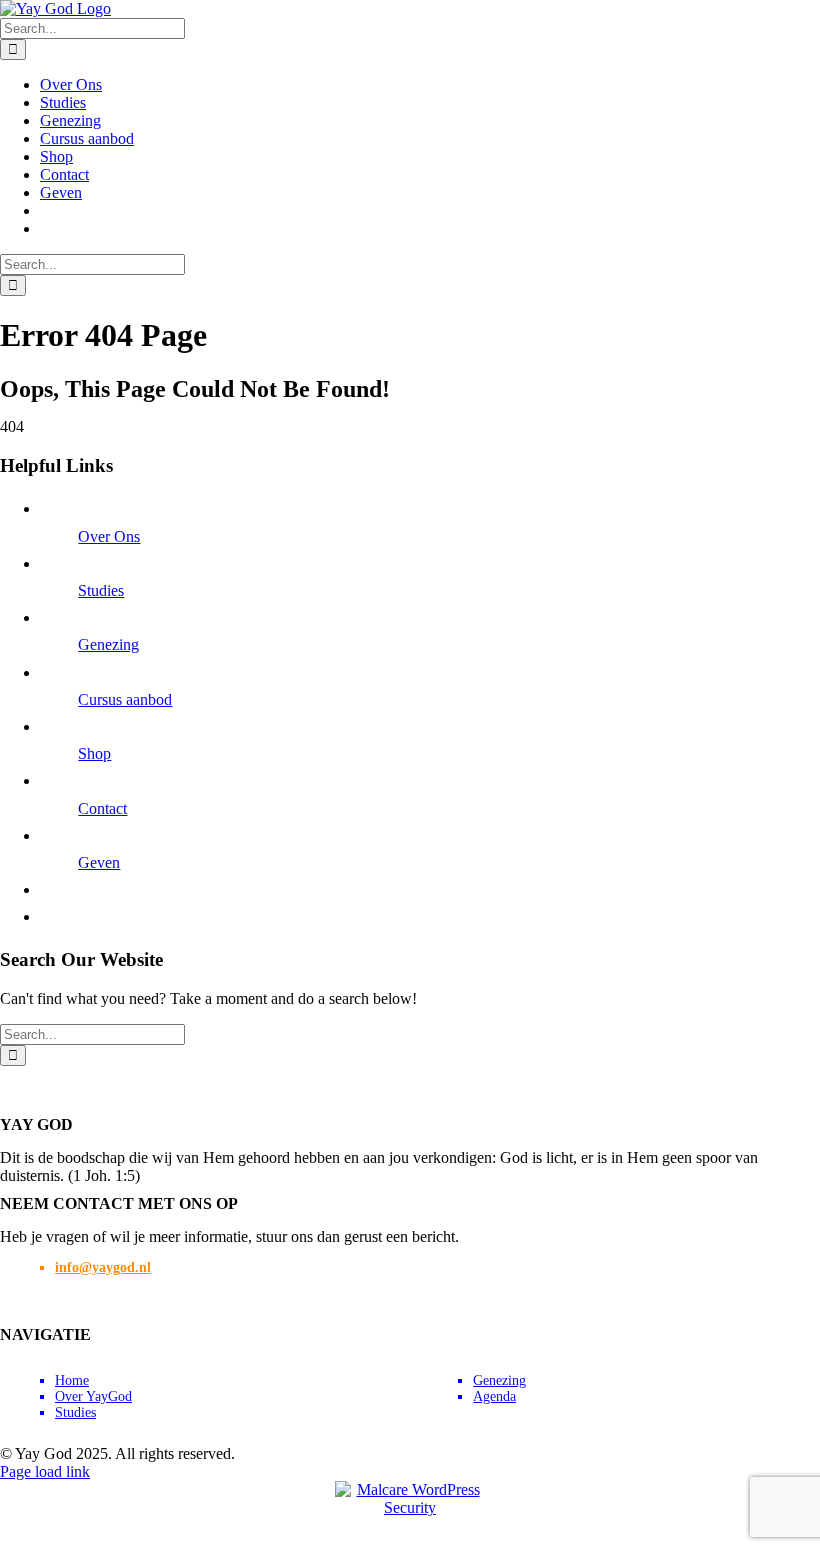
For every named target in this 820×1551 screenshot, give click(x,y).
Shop (94, 753)
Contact (102, 808)
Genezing (108, 644)
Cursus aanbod (125, 699)
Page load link (45, 1471)
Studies (101, 590)
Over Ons (109, 536)
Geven (99, 862)
